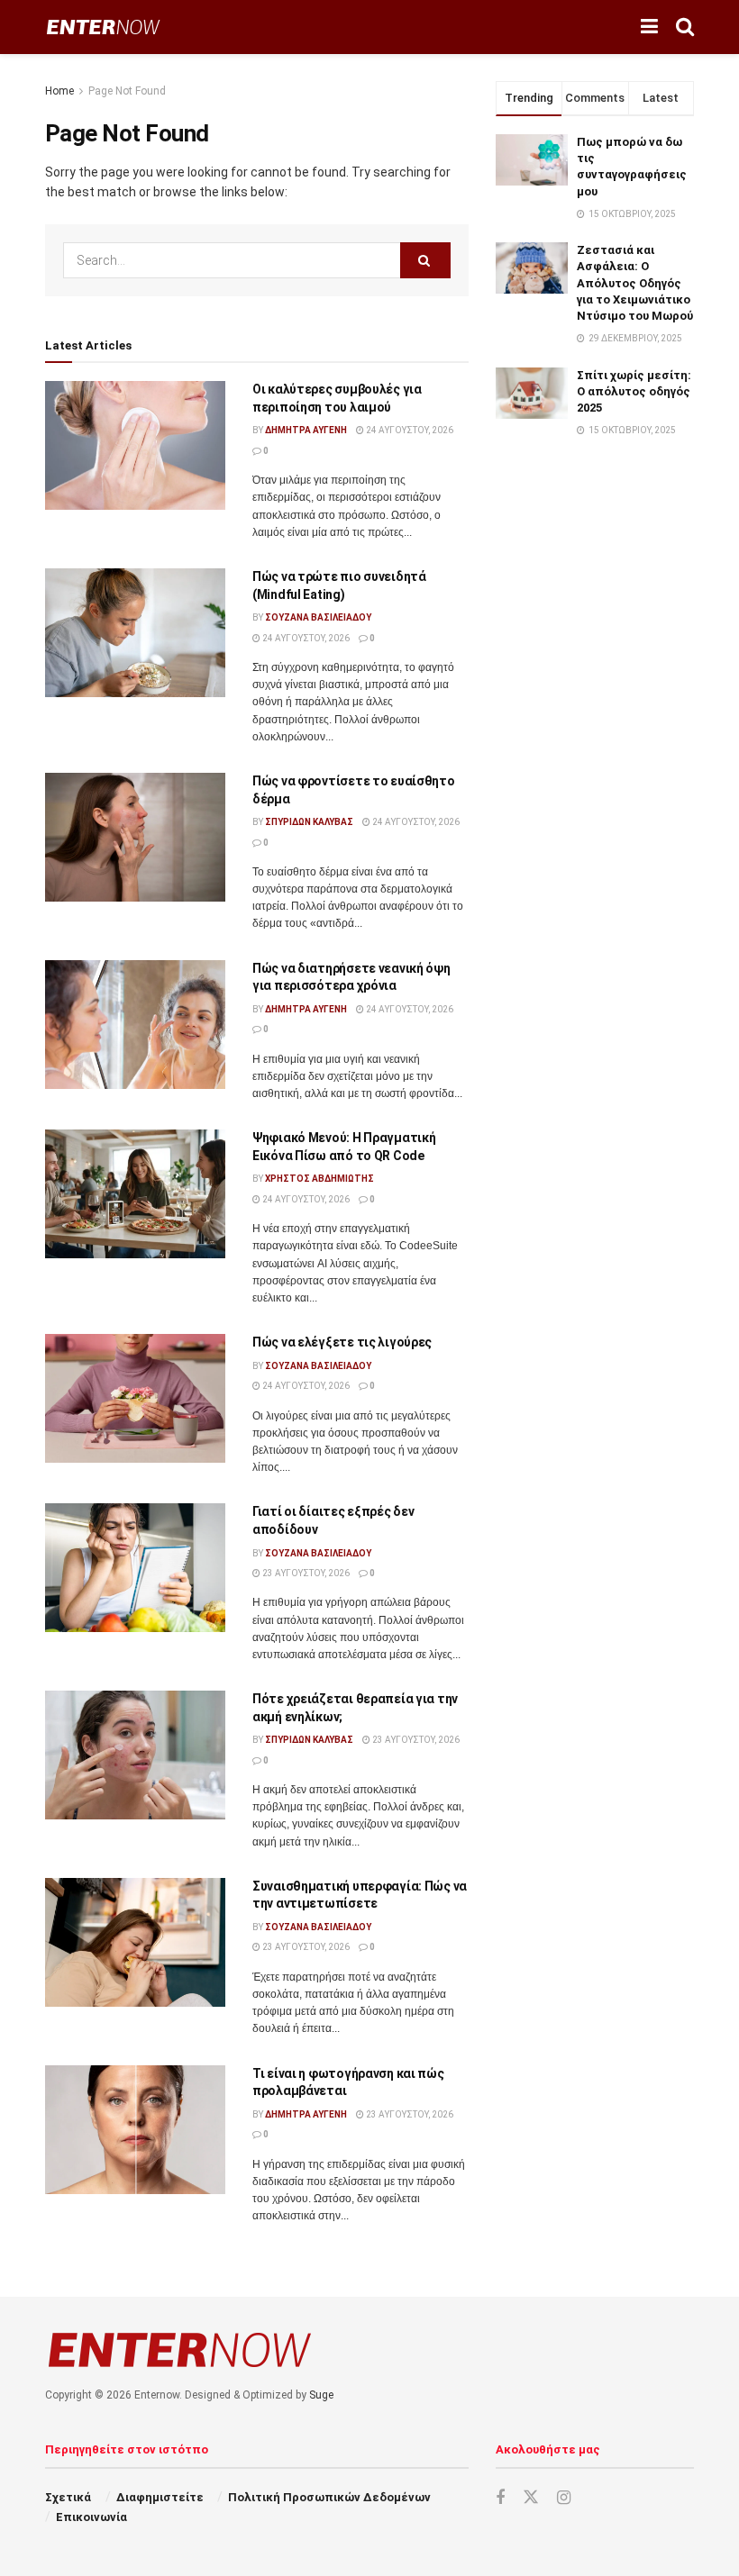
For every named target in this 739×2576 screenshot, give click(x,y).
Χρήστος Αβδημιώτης (319, 1179)
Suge (321, 2395)
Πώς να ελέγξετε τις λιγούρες (342, 1342)
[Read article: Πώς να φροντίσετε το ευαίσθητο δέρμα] (135, 837)
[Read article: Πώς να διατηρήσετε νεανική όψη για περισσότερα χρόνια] (135, 1025)
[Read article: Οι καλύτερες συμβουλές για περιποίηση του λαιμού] (135, 445)
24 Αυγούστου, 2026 (409, 430)
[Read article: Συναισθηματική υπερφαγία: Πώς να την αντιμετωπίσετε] (135, 1942)
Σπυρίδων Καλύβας (309, 822)
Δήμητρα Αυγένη (306, 430)
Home (59, 91)
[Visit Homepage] (103, 27)
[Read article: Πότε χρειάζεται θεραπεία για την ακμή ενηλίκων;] (135, 1755)
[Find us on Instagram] (564, 2498)
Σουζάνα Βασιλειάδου (318, 617)
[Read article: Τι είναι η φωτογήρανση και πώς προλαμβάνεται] (135, 2130)
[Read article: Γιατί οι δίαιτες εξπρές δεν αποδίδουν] (135, 1568)
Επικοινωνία (91, 2517)
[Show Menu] (649, 27)
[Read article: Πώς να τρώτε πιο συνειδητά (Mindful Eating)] (135, 633)
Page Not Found (127, 91)
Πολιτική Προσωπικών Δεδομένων (329, 2497)
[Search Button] (685, 27)
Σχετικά (68, 2497)
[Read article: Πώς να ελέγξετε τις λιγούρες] (135, 1398)
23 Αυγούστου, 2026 (305, 1573)
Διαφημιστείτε (160, 2497)
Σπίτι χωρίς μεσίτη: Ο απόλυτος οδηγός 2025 (634, 391)
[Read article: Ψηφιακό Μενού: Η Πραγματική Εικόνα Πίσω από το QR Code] (135, 1194)
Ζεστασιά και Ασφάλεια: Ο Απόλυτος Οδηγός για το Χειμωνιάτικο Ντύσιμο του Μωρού (635, 283)
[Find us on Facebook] (500, 2498)
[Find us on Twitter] (531, 2498)
